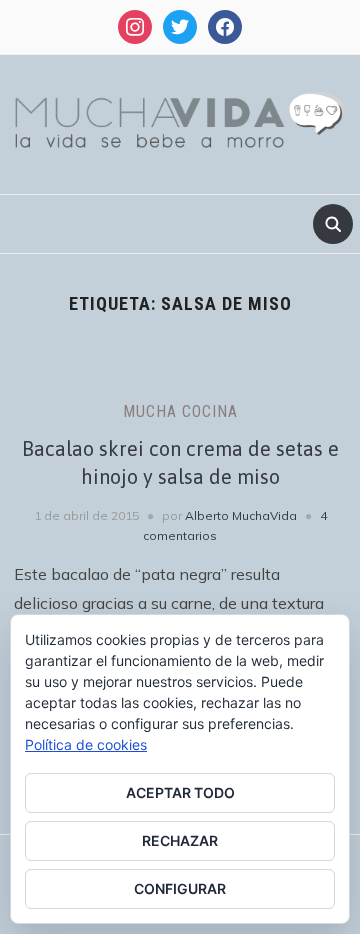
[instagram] (135, 25)
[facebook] (225, 25)
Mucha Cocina (180, 411)
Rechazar (180, 840)
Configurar (180, 888)
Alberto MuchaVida (241, 515)
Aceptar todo (180, 792)
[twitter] (180, 25)
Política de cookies (86, 744)
